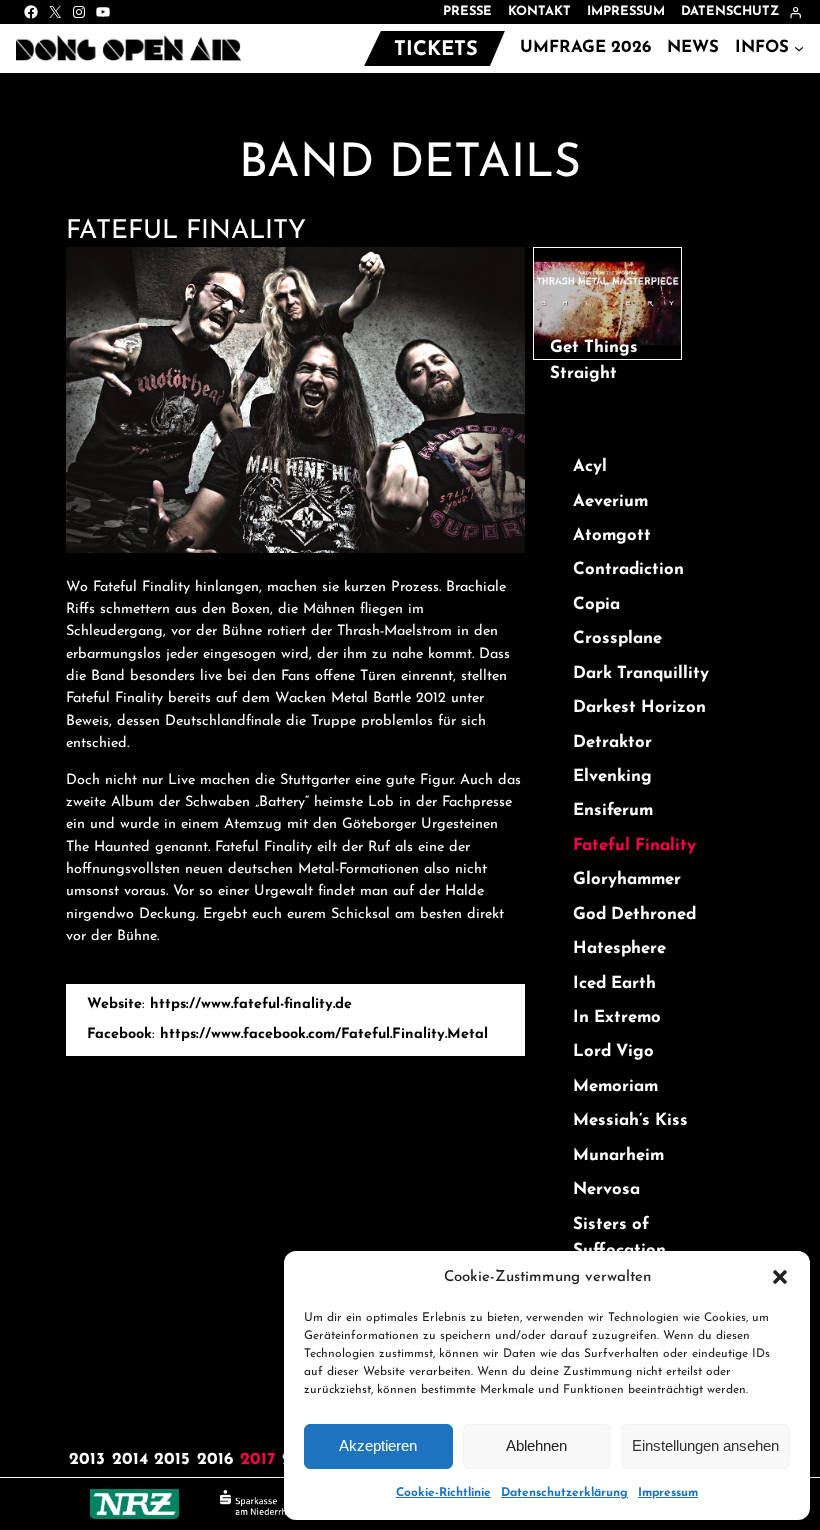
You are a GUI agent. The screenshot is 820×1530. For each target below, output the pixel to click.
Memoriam (615, 1086)
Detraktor (612, 742)
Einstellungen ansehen (705, 1445)
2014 (130, 1459)
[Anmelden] (795, 12)
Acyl (590, 466)
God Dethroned (634, 914)
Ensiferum (613, 810)
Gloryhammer (627, 879)
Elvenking (612, 776)
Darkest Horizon (639, 707)
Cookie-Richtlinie (443, 1493)
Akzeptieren (378, 1445)
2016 (215, 1459)
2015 (172, 1459)
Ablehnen (536, 1445)
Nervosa (606, 1189)
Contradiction (628, 569)
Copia (596, 604)
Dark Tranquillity (641, 673)
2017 (257, 1459)
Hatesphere (619, 948)
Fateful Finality (634, 845)
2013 (87, 1459)
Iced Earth (614, 983)
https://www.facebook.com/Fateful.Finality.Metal (324, 1034)
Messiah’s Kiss (630, 1120)
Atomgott (612, 535)
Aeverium (610, 501)
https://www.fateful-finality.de (251, 1004)
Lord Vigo (613, 1051)
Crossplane (617, 638)
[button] (780, 1277)
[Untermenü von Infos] (799, 48)
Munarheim (618, 1155)
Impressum (668, 1493)
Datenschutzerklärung (564, 1493)
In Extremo (617, 1017)
